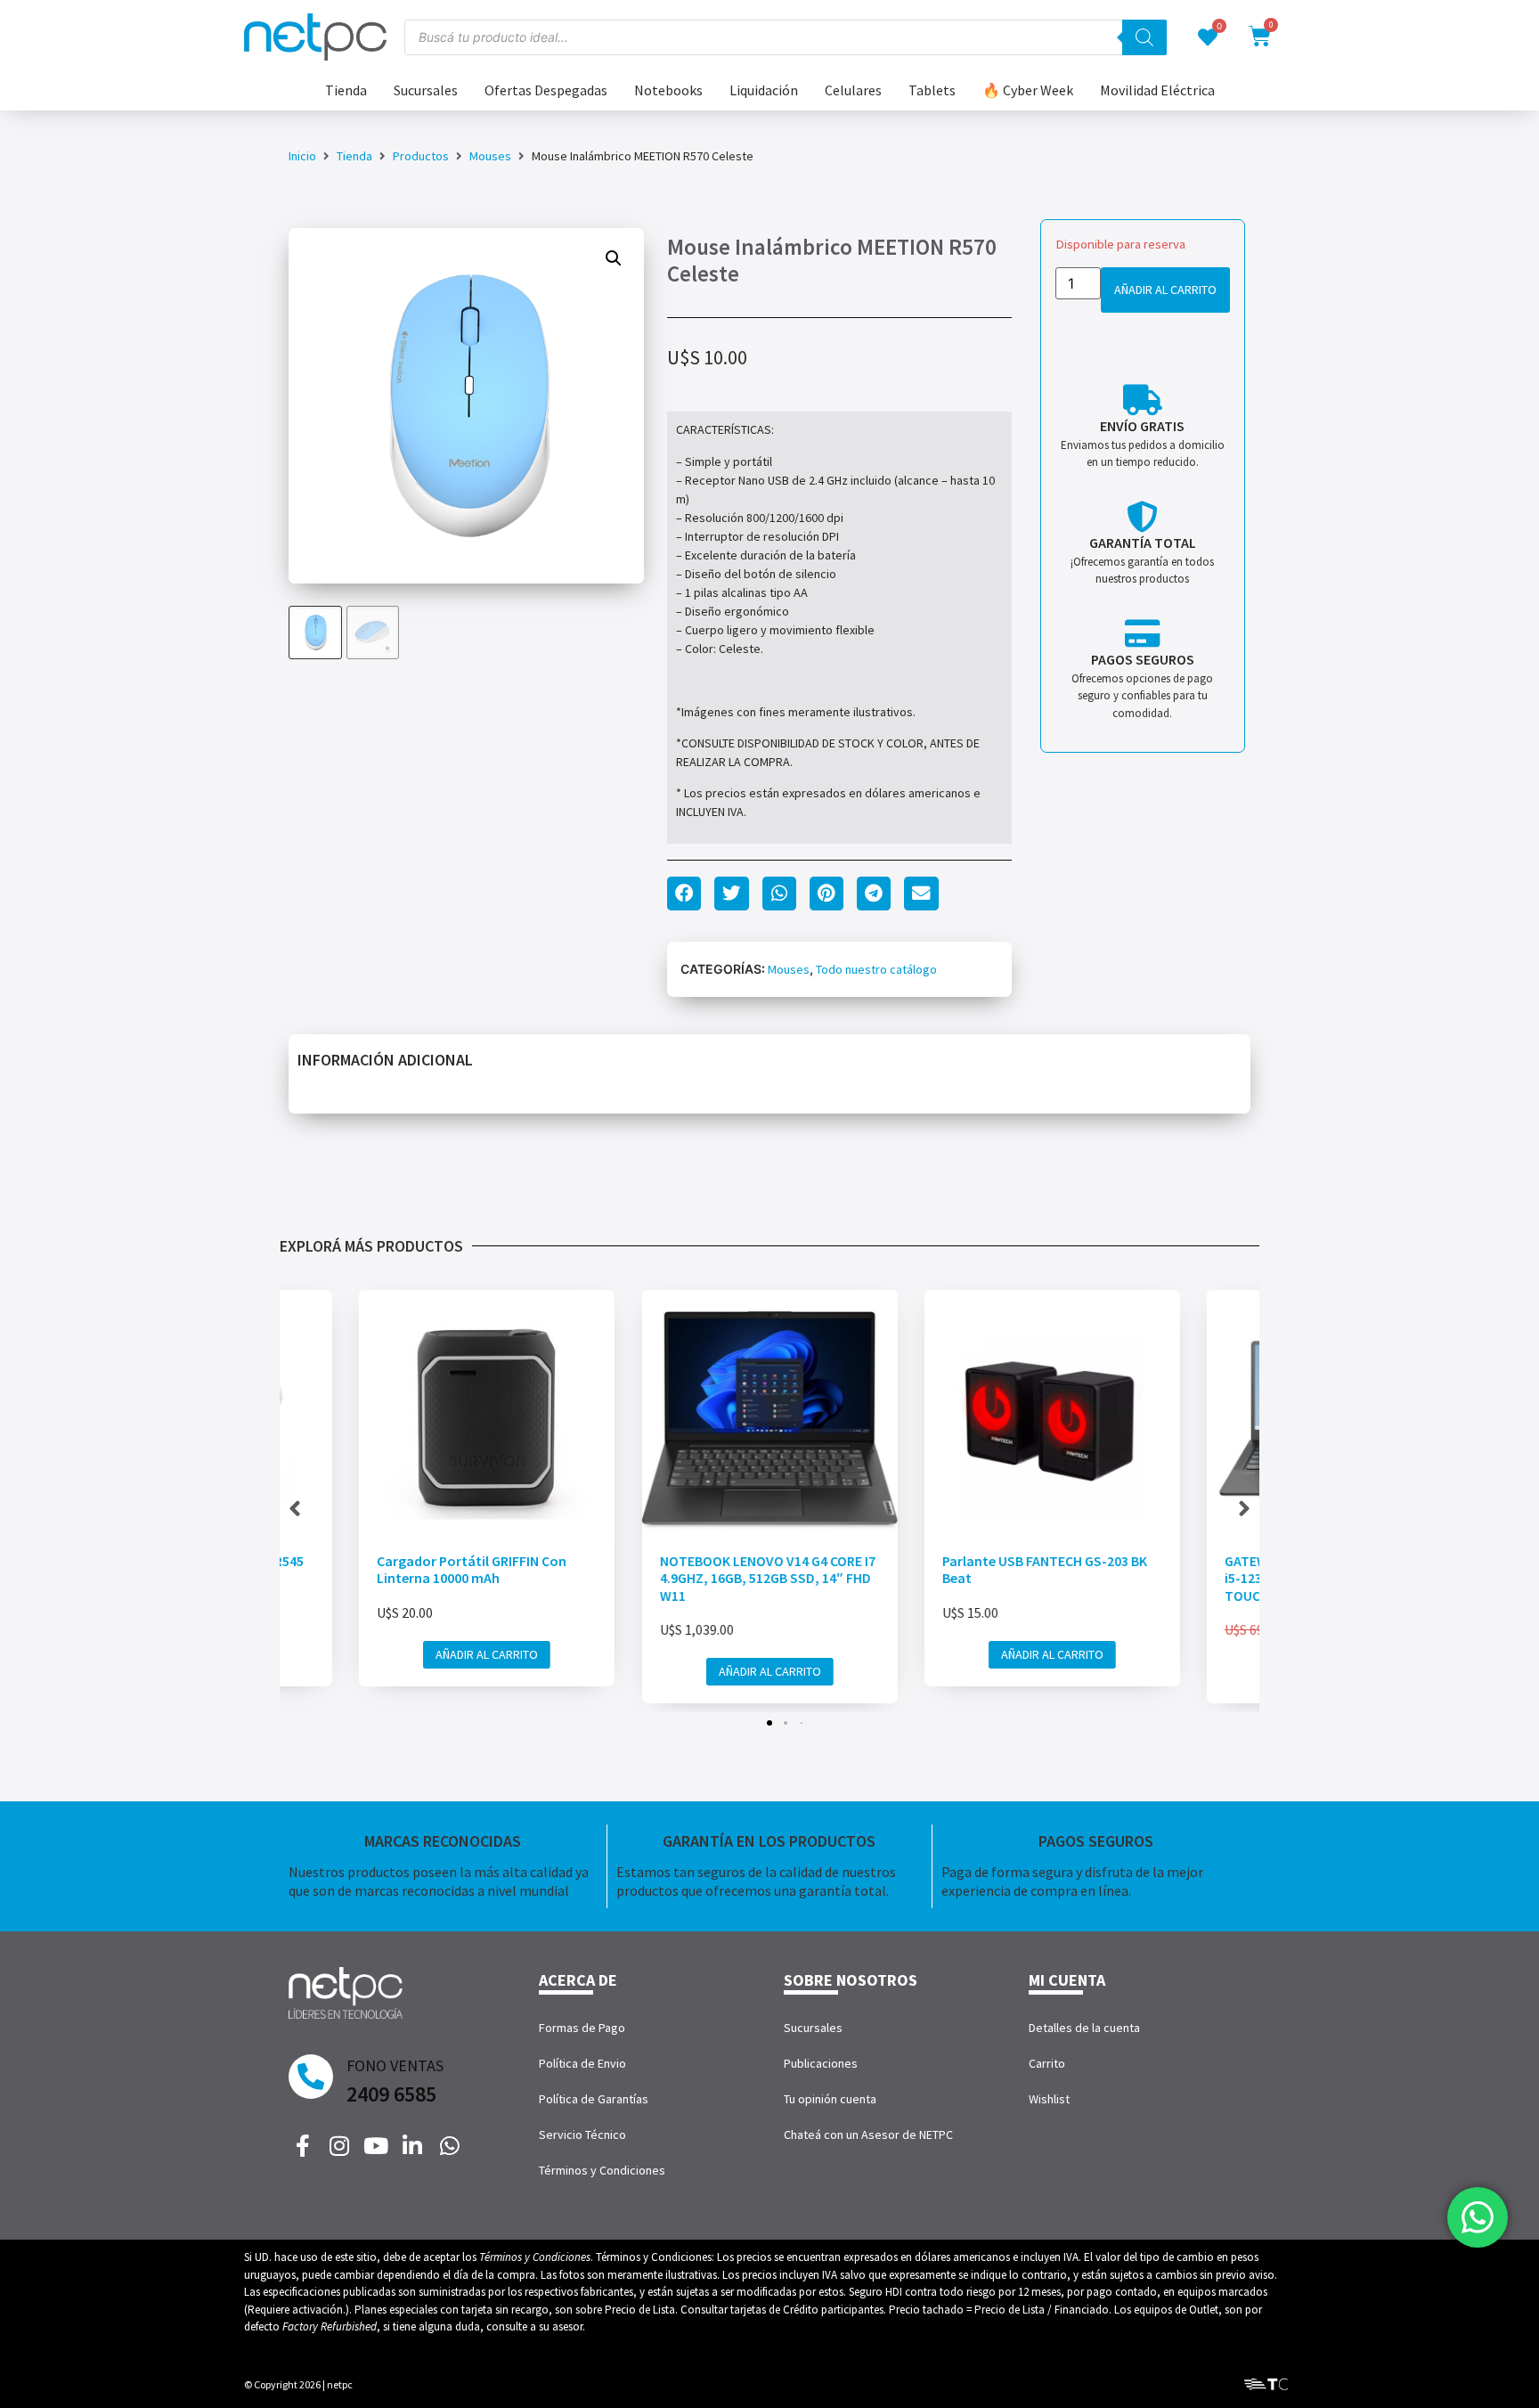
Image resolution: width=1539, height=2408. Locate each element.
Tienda (346, 90)
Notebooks (668, 90)
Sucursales (426, 90)
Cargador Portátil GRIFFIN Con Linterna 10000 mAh (472, 1569)
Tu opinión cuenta (830, 2099)
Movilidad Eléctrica (1157, 90)
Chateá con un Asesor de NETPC (868, 2135)
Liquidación (764, 90)
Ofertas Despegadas (546, 90)
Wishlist (1049, 2099)
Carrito (1047, 2063)
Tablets (932, 90)
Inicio (302, 156)
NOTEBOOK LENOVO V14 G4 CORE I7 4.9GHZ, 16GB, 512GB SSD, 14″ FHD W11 (767, 1578)
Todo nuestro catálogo (876, 969)
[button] (614, 258)
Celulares (853, 90)
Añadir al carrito (1165, 290)
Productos (421, 156)
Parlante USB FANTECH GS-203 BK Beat (1045, 1569)
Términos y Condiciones (602, 2170)
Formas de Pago (582, 2028)
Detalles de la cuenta (1084, 2028)
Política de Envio (582, 2063)
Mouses (490, 156)
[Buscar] (1144, 37)
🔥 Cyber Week (1028, 90)
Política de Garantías (594, 2099)
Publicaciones (821, 2063)
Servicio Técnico (582, 2135)
